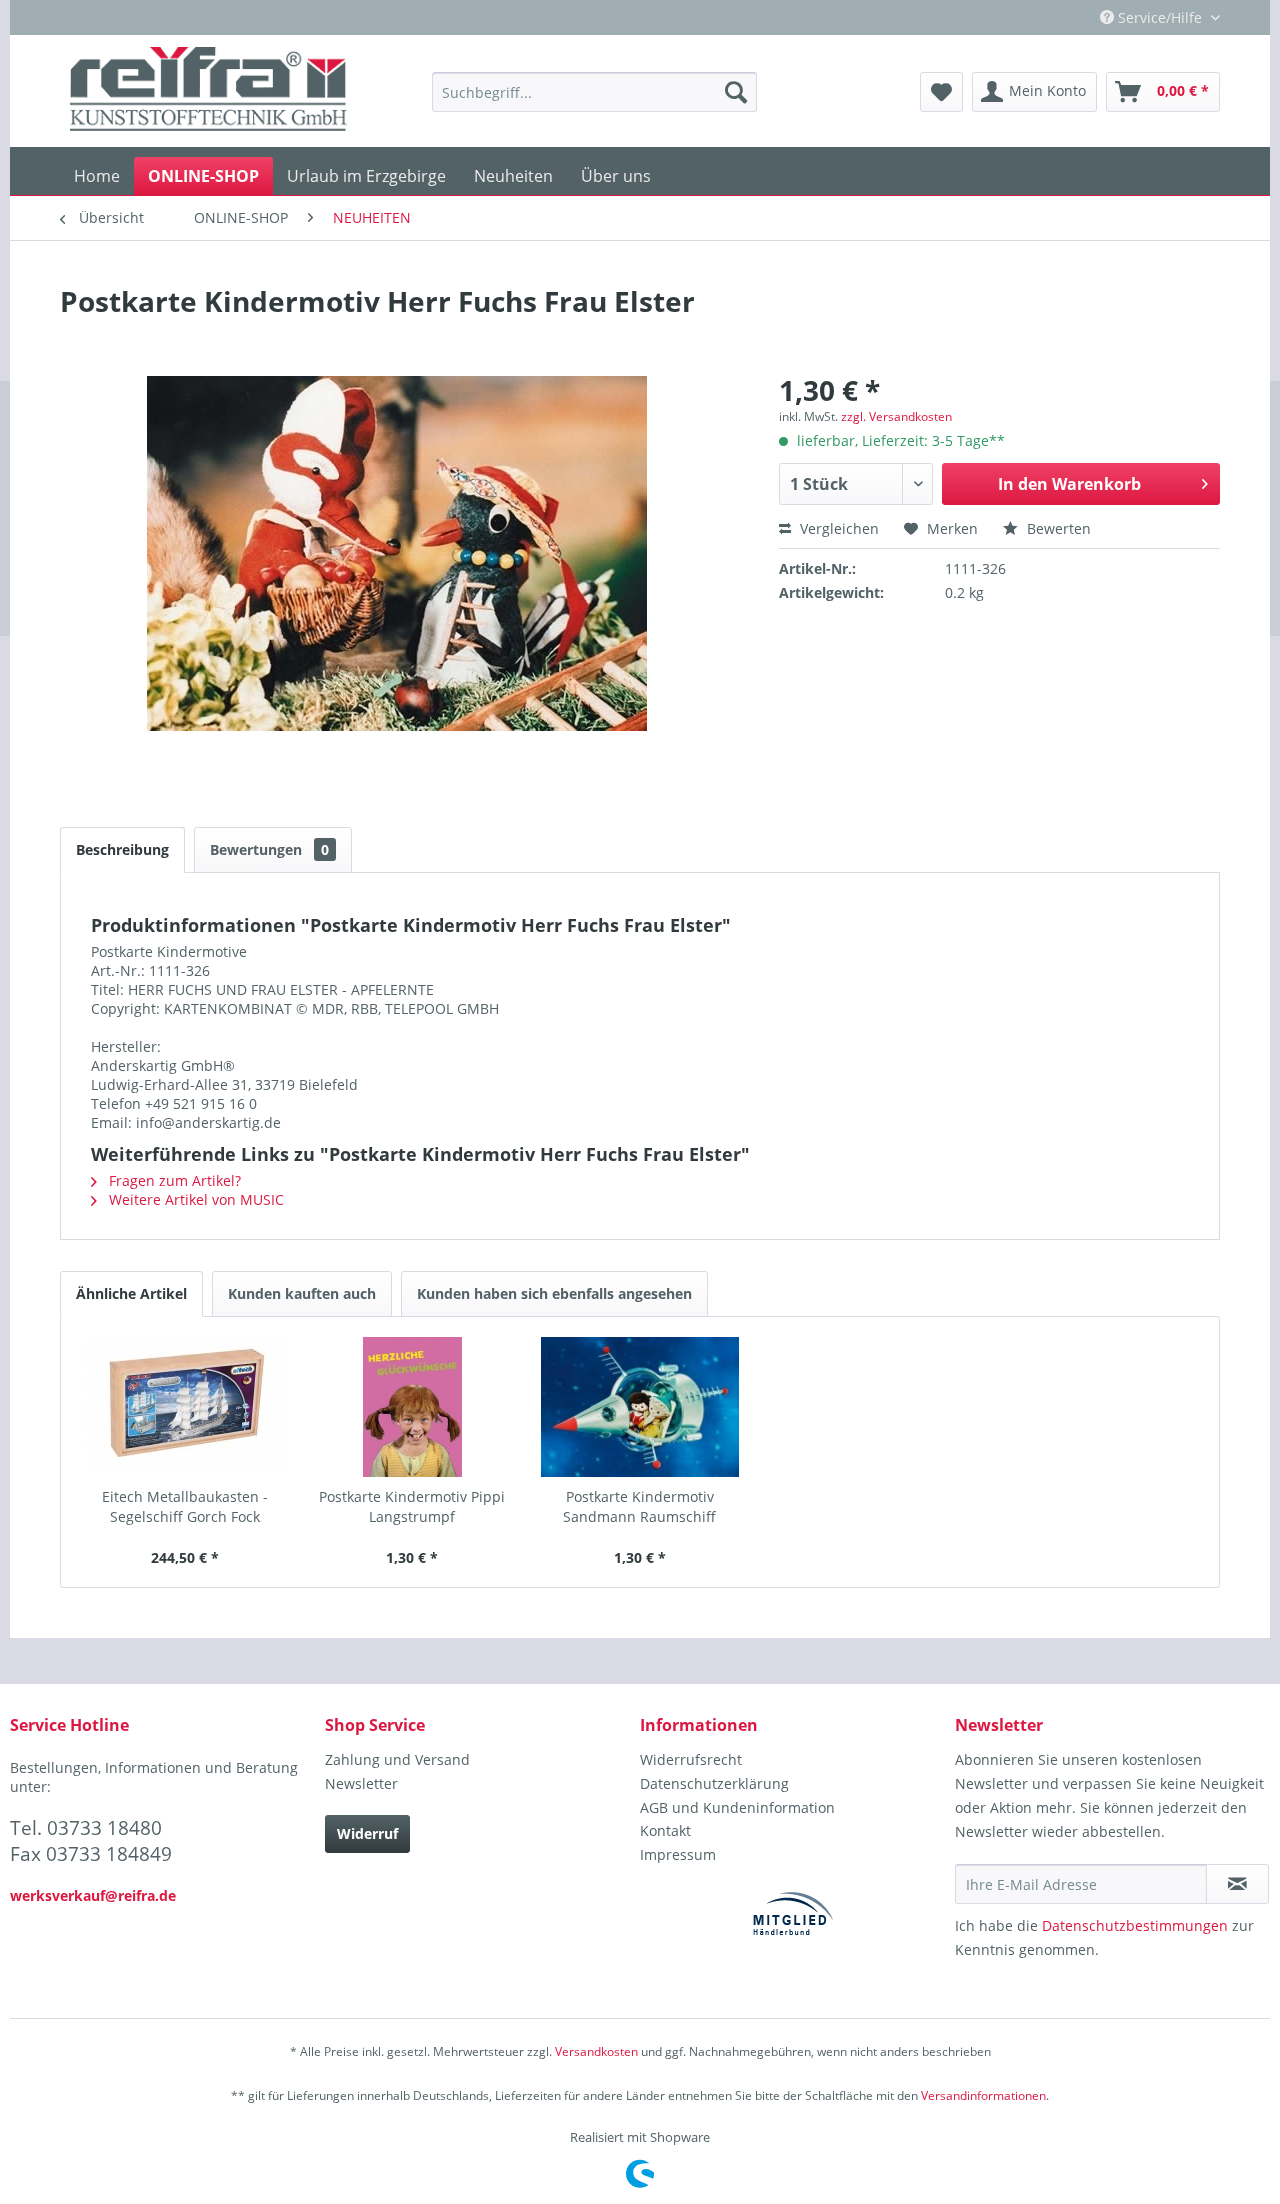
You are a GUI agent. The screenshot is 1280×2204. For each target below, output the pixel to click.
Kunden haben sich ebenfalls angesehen (554, 1293)
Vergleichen (837, 528)
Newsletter (361, 1783)
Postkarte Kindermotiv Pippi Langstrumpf (412, 1506)
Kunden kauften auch (302, 1293)
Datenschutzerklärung (714, 1783)
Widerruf (367, 1833)
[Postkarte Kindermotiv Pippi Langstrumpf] (413, 1407)
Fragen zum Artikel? (173, 1180)
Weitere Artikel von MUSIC (194, 1199)
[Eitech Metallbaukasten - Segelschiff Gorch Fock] (185, 1407)
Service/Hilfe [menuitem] (1160, 17)
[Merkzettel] (941, 92)
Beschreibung (122, 849)
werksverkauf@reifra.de (93, 1895)
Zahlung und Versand (397, 1759)
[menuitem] (594, 92)
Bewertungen (269, 849)
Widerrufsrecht (691, 1759)
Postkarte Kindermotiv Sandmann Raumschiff (639, 1506)
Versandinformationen (983, 2095)
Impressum (678, 1854)
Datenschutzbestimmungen (1135, 1925)
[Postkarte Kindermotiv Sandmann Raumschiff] (640, 1407)
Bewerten (1057, 528)
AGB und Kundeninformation (737, 1807)
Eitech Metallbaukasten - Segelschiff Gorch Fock (185, 1506)
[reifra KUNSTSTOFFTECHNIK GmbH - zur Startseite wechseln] (208, 92)
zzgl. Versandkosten (896, 416)
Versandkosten (596, 2051)
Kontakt (665, 1830)
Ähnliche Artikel (131, 1293)
